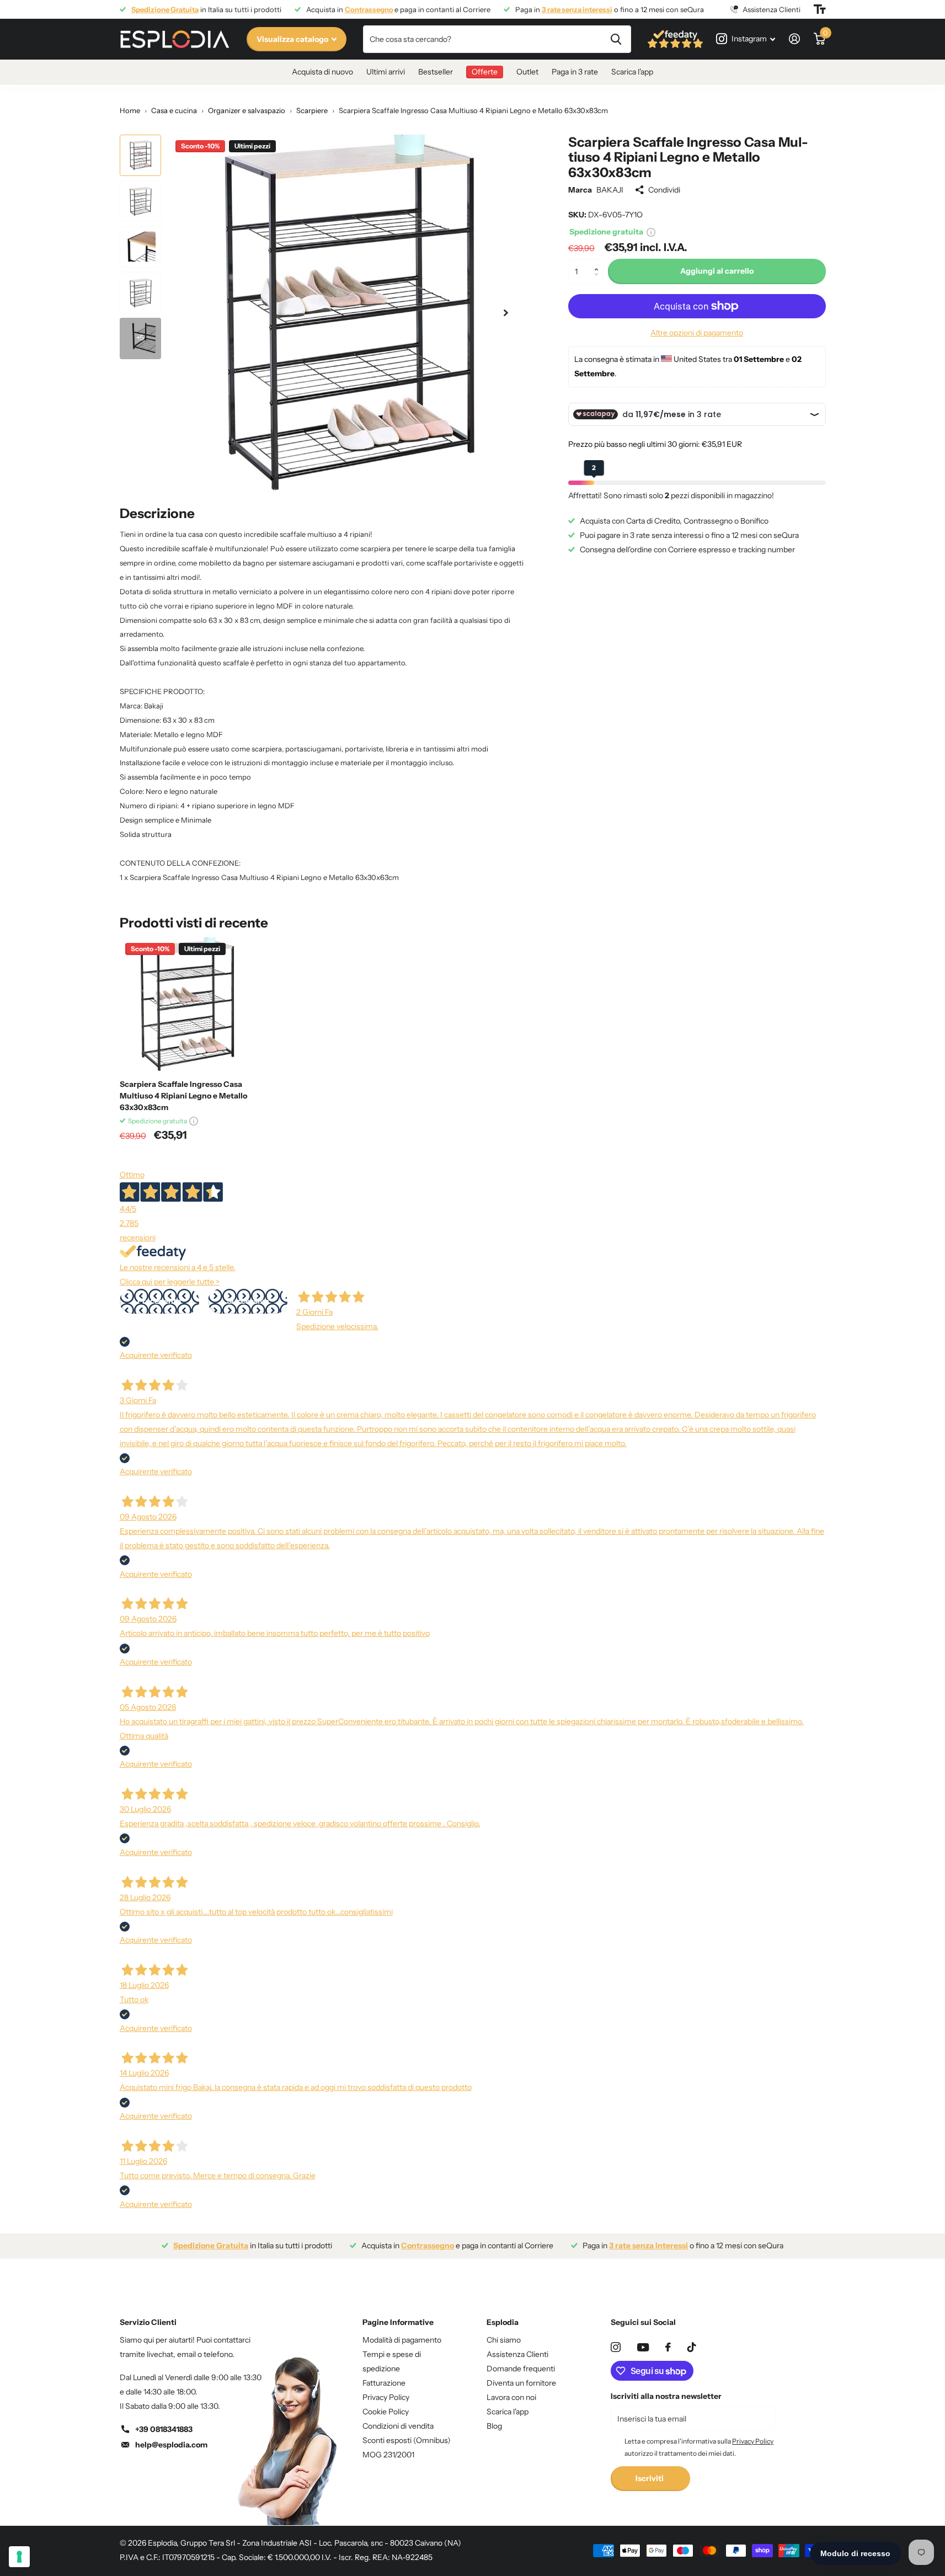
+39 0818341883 (164, 2429)
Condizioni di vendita (398, 2426)
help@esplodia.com (171, 2445)
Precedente (159, 1301)
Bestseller (436, 72)
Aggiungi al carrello (717, 271)
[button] (599, 262)
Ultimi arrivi (386, 72)
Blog (494, 2426)
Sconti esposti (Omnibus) (407, 2440)
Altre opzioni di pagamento (697, 333)
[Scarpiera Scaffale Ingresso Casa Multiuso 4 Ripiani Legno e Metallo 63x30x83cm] (187, 1004)
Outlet (527, 72)
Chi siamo (504, 2340)
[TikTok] (692, 2347)
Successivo (248, 1301)
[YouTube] (643, 2347)
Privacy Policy (386, 2397)
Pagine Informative (398, 2322)
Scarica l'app (632, 72)
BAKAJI (610, 190)
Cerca (616, 39)
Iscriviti (650, 2478)
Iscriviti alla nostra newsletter (666, 2396)
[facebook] (668, 2347)
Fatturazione (384, 2383)
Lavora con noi (511, 2397)
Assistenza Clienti (517, 2354)
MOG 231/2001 (388, 2455)
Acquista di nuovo (322, 72)
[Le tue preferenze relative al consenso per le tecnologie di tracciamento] (19, 2557)
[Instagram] (616, 2347)
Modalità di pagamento (402, 2340)
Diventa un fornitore (521, 2383)
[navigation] (140, 155)
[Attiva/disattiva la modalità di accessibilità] (820, 9)
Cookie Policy (386, 2412)
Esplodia (503, 2322)
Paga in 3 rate (575, 72)
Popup (651, 232)
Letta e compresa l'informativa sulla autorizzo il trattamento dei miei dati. (699, 2447)
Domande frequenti (521, 2369)
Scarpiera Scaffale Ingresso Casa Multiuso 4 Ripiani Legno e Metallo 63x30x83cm (183, 1096)
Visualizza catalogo (293, 39)
